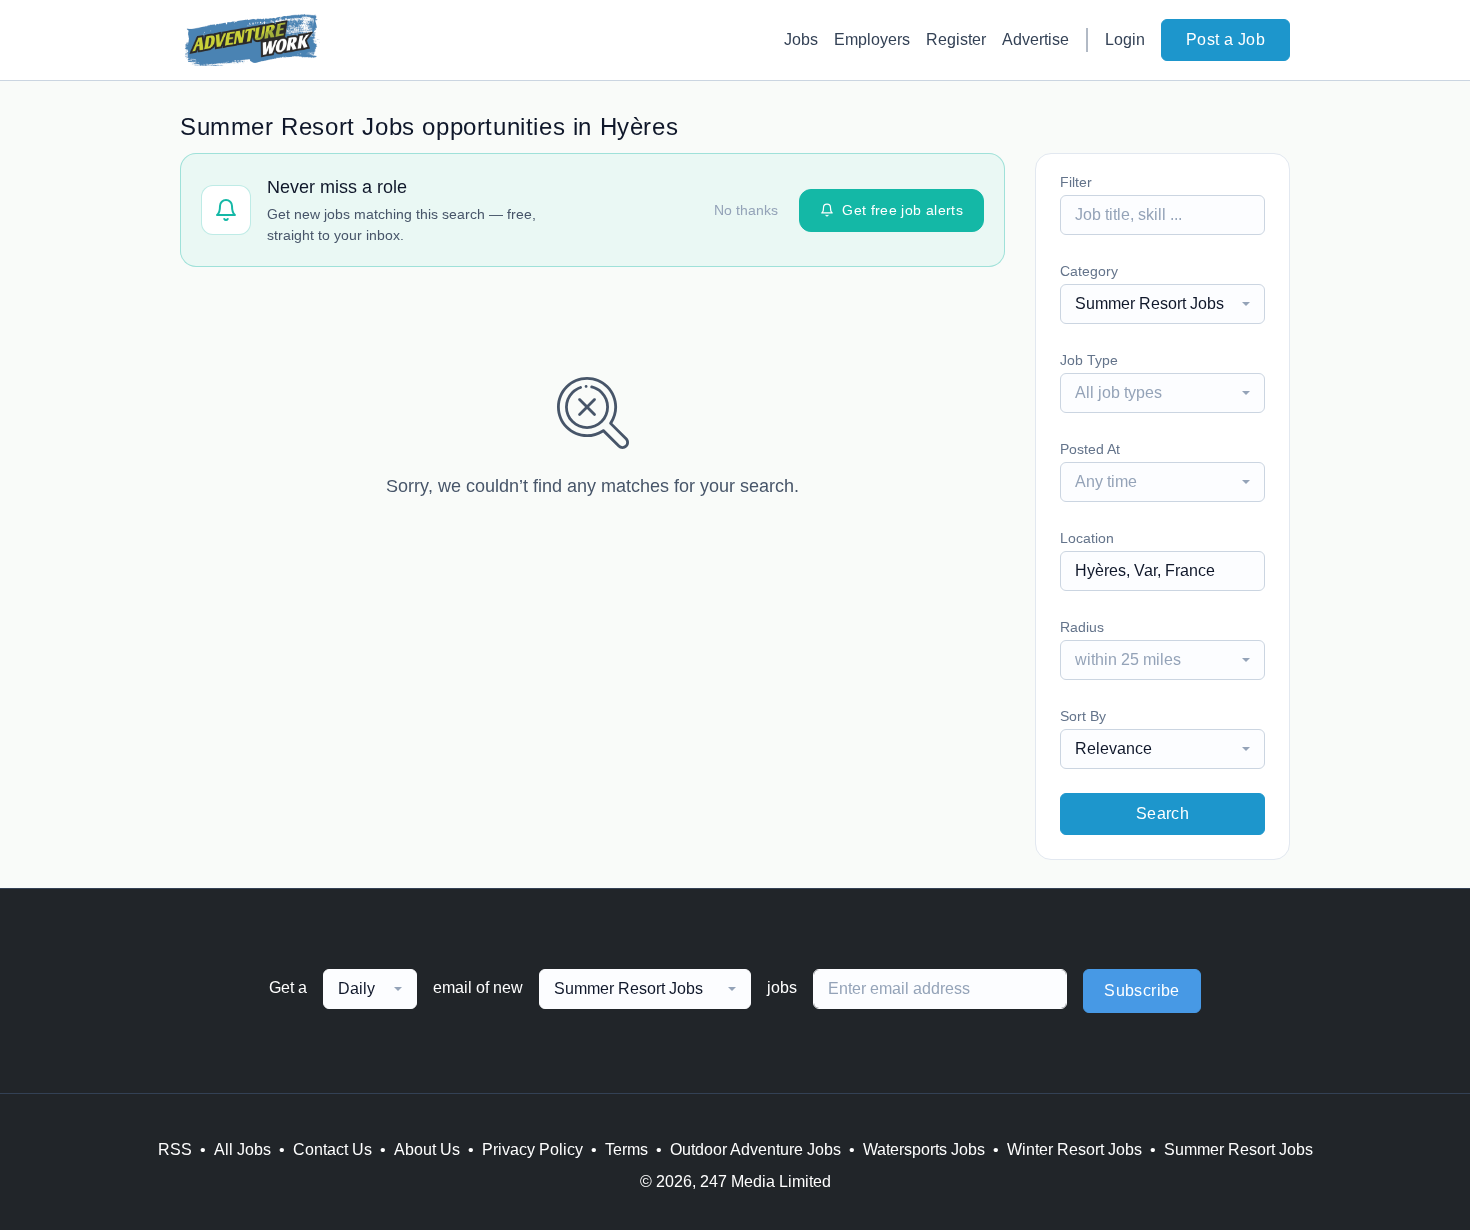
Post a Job (1225, 39)
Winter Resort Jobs (1074, 1149)
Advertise (1035, 39)
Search (1162, 813)
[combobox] (1162, 304)
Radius (1082, 627)
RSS (175, 1149)
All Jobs (242, 1149)
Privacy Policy (532, 1149)
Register (956, 39)
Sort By (1083, 716)
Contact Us (332, 1149)
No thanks (746, 210)
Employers (872, 39)
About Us (427, 1149)
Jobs (801, 39)
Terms (626, 1149)
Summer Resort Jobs (1238, 1149)
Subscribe (1142, 990)
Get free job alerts (902, 210)
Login (1125, 39)
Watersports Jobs (924, 1149)
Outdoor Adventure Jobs (755, 1149)
